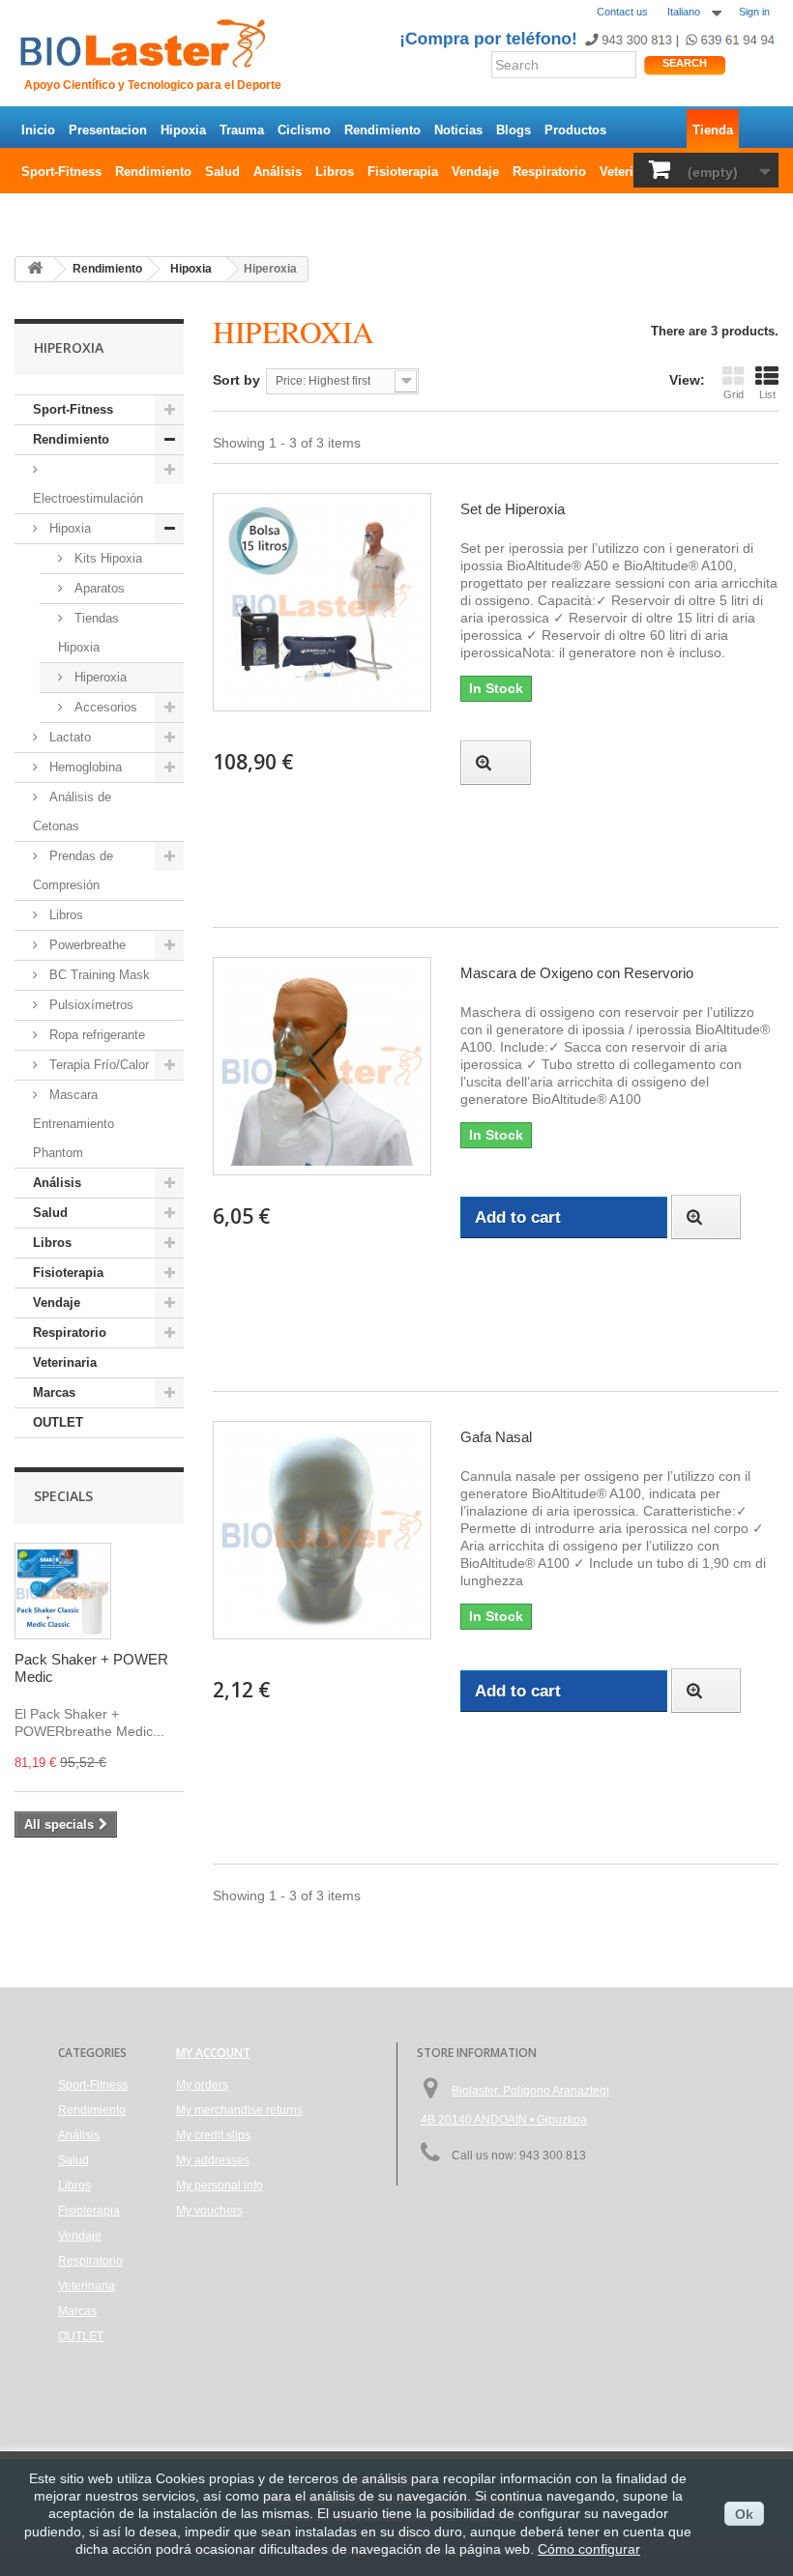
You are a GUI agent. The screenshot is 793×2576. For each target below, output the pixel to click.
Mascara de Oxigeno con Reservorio (577, 973)
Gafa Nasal (496, 1437)
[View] (495, 763)
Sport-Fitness (61, 172)
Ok (744, 2514)
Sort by (236, 380)
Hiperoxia (99, 677)
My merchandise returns (239, 2110)
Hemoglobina (84, 767)
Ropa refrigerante (95, 1035)
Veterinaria (631, 172)
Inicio (38, 130)
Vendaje (475, 172)
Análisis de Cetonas (72, 811)
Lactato (68, 737)
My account (213, 2053)
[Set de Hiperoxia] (322, 602)
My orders (202, 2085)
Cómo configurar (589, 2549)
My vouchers (209, 2211)
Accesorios (104, 707)
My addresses (213, 2160)
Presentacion (108, 130)
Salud (222, 172)
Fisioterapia (403, 172)
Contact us (622, 12)
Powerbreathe (86, 945)
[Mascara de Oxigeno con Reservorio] (322, 1066)
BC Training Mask (98, 975)
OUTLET (46, 213)
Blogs (514, 130)
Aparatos (98, 588)
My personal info (220, 2185)
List (767, 394)
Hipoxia (183, 130)
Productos (575, 130)
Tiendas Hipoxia (88, 633)
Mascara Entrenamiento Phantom (73, 1124)
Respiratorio (549, 172)
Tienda (713, 130)
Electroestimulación (88, 498)
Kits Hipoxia (106, 558)
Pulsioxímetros (89, 1005)
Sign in (754, 12)
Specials (63, 1496)
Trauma (242, 130)
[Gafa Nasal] (322, 1530)
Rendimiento (382, 130)
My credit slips (213, 2135)
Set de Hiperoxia (513, 509)
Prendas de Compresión (73, 870)
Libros (335, 172)
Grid (734, 394)
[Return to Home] (35, 269)
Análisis (278, 172)
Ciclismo (304, 130)
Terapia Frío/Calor (97, 1065)
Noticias (458, 130)
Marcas (54, 1392)
